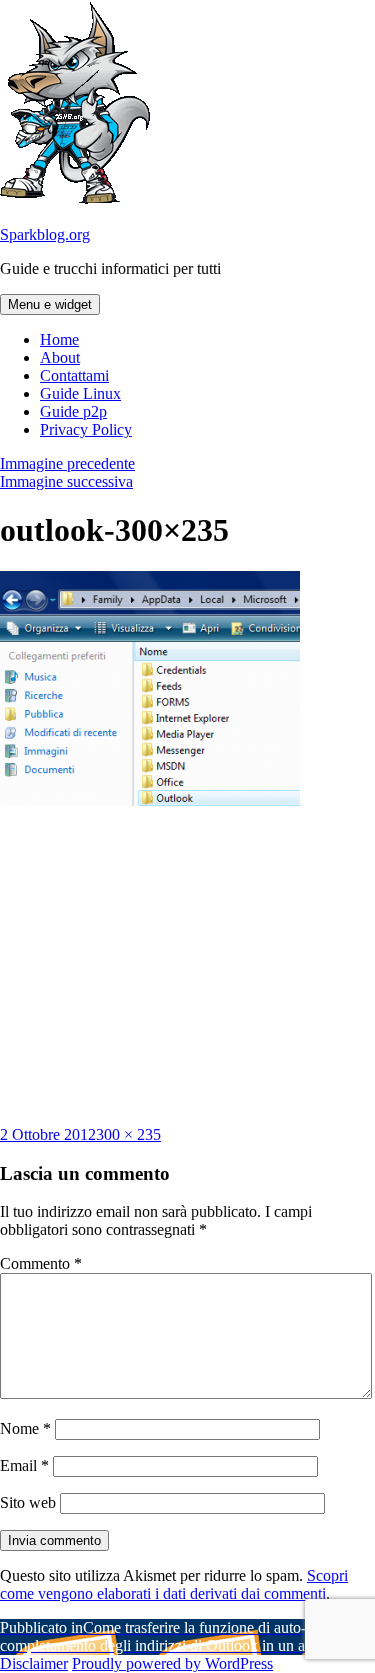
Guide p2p (73, 411)
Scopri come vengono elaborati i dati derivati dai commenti (174, 1584)
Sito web (28, 1502)
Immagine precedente (67, 463)
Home (59, 339)
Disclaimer (34, 1663)
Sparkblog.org (45, 234)
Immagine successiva (66, 481)
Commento (41, 1263)
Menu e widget (50, 304)
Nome (25, 1428)
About (60, 357)
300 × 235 (128, 1134)
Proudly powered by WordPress (172, 1663)
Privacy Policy (86, 429)
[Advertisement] (188, 966)
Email (24, 1465)
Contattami (74, 375)
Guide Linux (80, 393)
